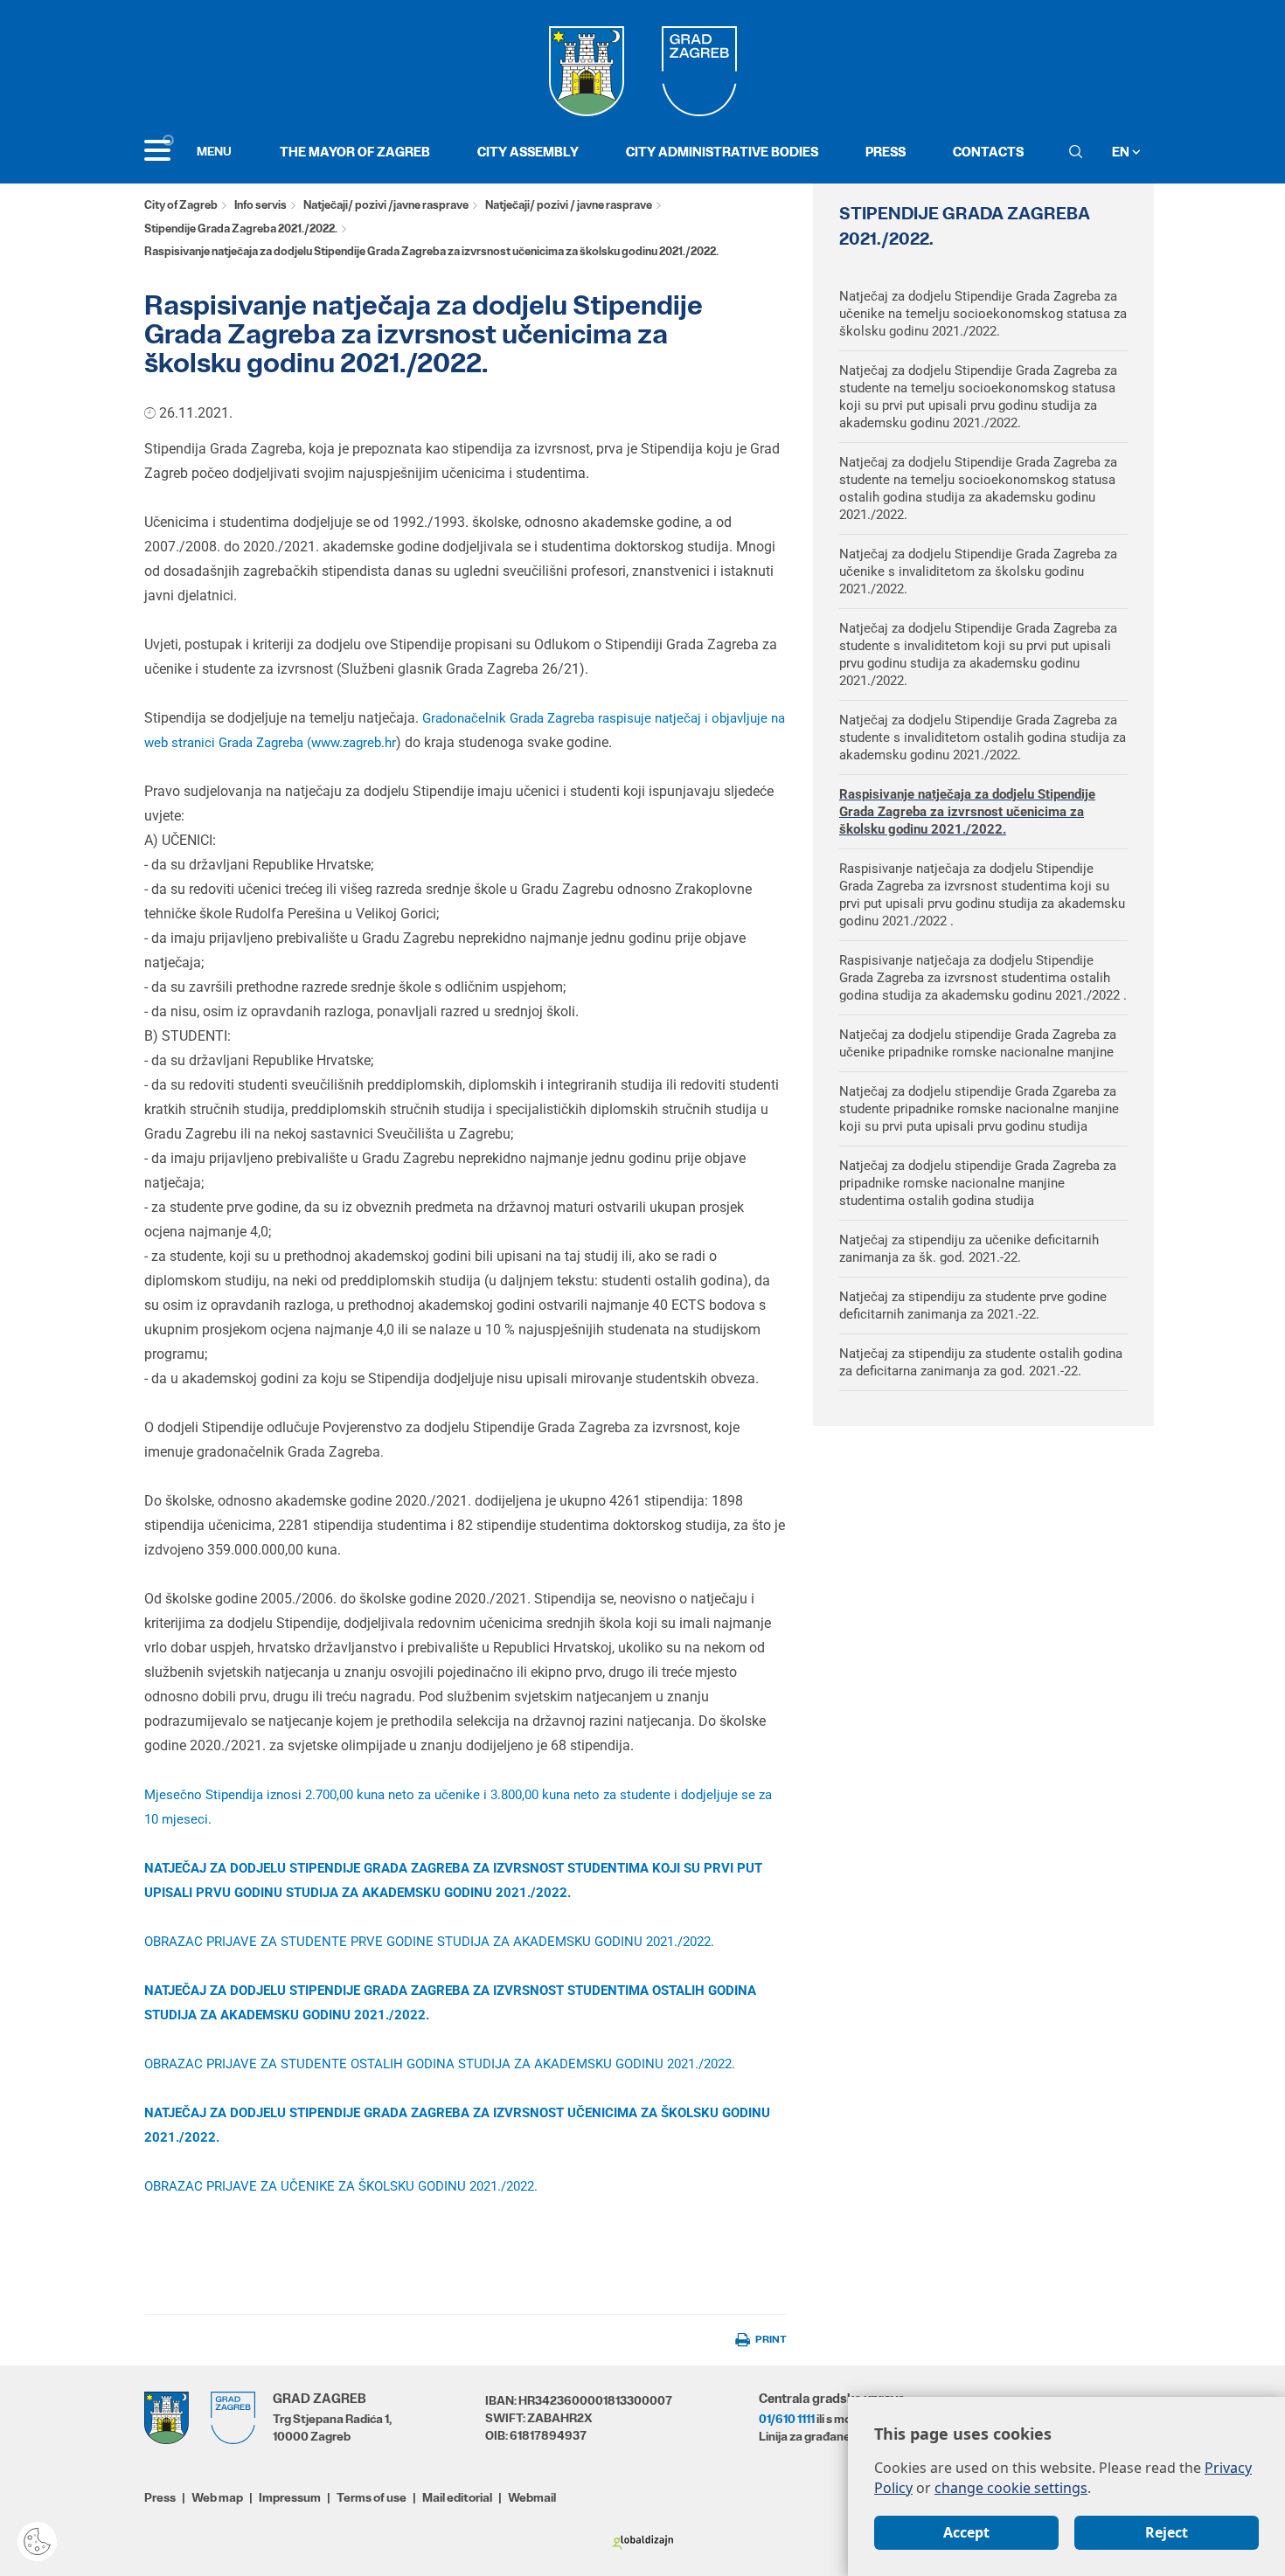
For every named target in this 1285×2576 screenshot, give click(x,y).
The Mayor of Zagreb (355, 152)
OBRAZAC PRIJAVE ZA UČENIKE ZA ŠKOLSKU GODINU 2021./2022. (341, 2186)
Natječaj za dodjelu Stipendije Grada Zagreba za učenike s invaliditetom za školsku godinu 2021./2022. (978, 571)
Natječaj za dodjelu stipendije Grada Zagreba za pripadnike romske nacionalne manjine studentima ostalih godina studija (978, 1183)
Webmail (532, 2497)
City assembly (528, 152)
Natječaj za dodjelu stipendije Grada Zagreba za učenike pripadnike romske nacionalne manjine (978, 1043)
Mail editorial (457, 2497)
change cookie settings (1011, 2488)
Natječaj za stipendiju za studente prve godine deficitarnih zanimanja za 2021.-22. (973, 1305)
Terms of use (372, 2497)
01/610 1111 (787, 2419)
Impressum (290, 2497)
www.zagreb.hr (354, 743)
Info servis (260, 205)
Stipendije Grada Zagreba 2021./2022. (241, 229)
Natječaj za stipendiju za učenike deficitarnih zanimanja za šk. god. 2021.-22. (969, 1249)
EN (1122, 152)
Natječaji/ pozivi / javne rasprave (569, 205)
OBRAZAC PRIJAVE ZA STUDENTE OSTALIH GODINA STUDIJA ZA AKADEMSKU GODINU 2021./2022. (440, 2064)
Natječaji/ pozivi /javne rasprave (386, 205)
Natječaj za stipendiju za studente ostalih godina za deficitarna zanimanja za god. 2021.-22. (981, 1362)
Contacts (988, 152)
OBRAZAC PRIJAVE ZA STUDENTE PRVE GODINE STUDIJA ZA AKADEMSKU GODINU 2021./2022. (429, 1942)
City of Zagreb (181, 205)
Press (886, 152)
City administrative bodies (722, 152)
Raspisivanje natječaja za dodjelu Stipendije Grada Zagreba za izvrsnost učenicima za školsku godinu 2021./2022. (967, 812)
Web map (217, 2497)
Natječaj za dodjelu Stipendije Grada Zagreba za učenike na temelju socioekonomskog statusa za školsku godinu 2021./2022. (983, 314)
